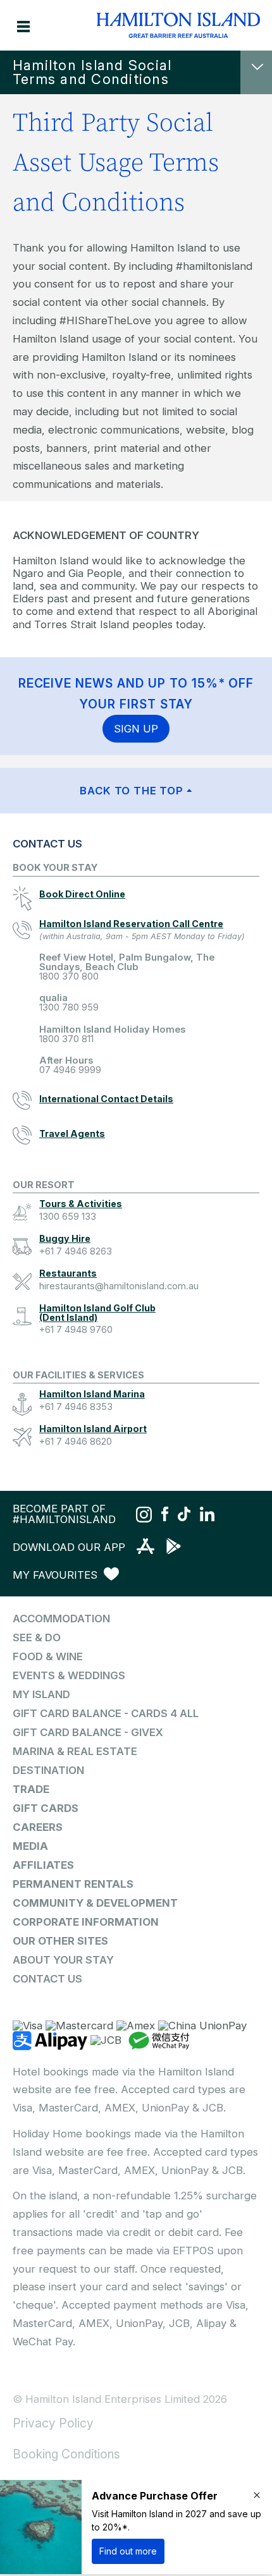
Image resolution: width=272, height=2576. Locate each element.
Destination (48, 1770)
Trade (31, 1789)
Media (30, 1846)
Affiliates (43, 1865)
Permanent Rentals (73, 1884)
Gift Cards (46, 1808)
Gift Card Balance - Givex (88, 1732)
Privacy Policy (53, 2423)
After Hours (70, 1065)
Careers (38, 1827)
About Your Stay (63, 1960)
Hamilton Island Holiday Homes (112, 1034)
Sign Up (136, 729)
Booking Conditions (66, 2454)
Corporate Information (86, 1922)
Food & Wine (48, 1656)
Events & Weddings (69, 1675)
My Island (41, 1694)
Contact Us (47, 1979)
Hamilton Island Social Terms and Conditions (92, 72)
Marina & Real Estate (75, 1751)
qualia (69, 1003)
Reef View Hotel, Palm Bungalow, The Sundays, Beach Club (127, 967)
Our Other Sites (60, 1941)
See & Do (37, 1637)
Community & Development (95, 1903)
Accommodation (61, 1619)
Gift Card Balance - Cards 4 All (106, 1713)
